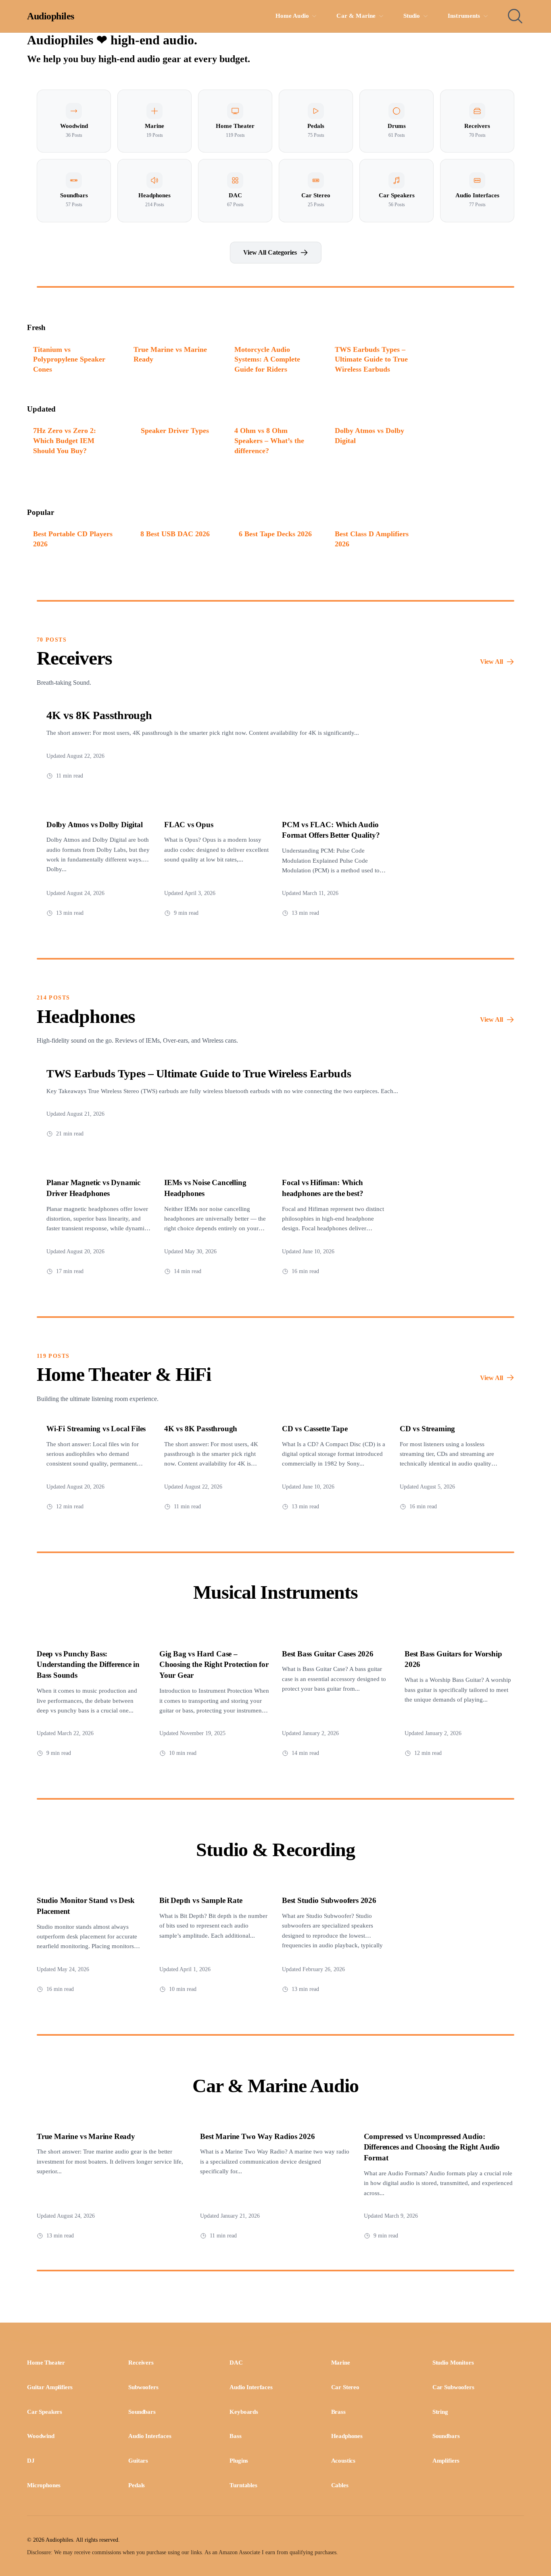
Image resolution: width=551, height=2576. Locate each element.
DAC (236, 2363)
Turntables (243, 2485)
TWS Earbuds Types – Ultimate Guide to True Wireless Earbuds (371, 359)
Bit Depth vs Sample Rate (201, 1900)
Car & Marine (356, 16)
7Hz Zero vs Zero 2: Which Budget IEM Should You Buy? (65, 440)
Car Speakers (45, 2412)
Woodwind (41, 2436)
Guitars (138, 2461)
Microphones (44, 2485)
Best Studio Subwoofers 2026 (329, 1900)
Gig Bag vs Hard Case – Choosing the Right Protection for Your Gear (214, 1665)
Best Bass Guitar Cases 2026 (328, 1654)
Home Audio (292, 16)
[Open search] (515, 16)
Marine (341, 2363)
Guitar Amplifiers (50, 2387)
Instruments (464, 16)
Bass (235, 2436)
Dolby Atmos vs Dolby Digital (369, 436)
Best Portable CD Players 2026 (73, 539)
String (440, 2412)
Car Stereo (345, 2387)
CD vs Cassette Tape (315, 1429)
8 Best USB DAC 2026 (175, 534)
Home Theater (46, 2363)
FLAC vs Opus (189, 825)
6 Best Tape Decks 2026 (275, 534)
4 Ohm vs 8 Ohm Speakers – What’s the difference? (269, 440)
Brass (338, 2412)
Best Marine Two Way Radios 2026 (257, 2136)
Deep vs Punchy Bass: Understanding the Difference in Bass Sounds (88, 1665)
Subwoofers (143, 2387)
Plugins (239, 2461)
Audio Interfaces (251, 2387)
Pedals (137, 2485)
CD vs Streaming (427, 1429)
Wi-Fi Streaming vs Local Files (96, 1429)
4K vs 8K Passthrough (99, 715)
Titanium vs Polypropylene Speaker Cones (69, 359)
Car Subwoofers (453, 2387)
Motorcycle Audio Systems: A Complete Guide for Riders (267, 359)
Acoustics (343, 2461)
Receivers (141, 2363)
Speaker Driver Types (175, 431)
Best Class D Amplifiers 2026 (372, 539)
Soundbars (142, 2412)
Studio (412, 16)
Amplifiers (446, 2461)
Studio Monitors (453, 2363)
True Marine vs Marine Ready (170, 354)
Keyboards (244, 2412)
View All (492, 662)
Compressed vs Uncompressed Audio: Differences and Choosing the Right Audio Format (432, 2147)
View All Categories (270, 252)
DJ (31, 2461)
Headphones (347, 2436)
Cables (340, 2485)
